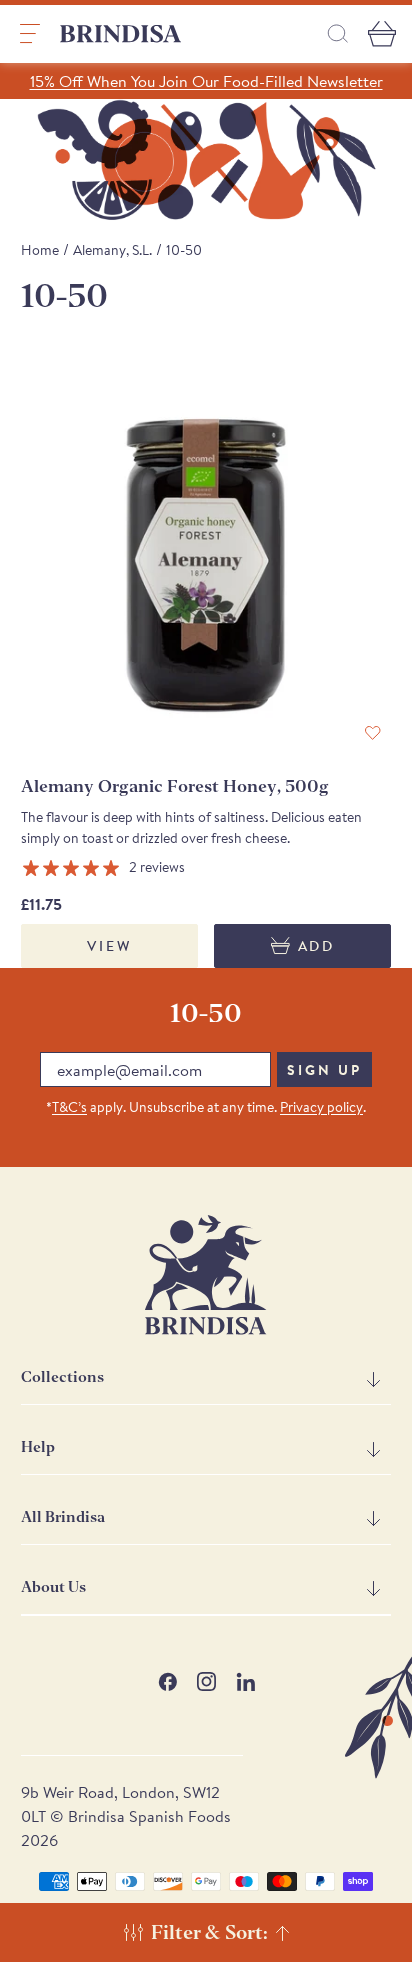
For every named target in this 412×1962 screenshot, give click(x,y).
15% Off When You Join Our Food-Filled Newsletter (206, 81)
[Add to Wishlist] (373, 733)
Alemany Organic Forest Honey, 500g (175, 786)
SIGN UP (324, 1070)
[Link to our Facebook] (167, 1681)
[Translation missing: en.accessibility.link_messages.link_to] (206, 1275)
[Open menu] (30, 34)
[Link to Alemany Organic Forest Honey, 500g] (206, 565)
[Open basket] (382, 34)
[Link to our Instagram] (206, 1681)
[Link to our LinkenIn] (245, 1681)
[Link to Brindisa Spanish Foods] (121, 34)
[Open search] (338, 33)
